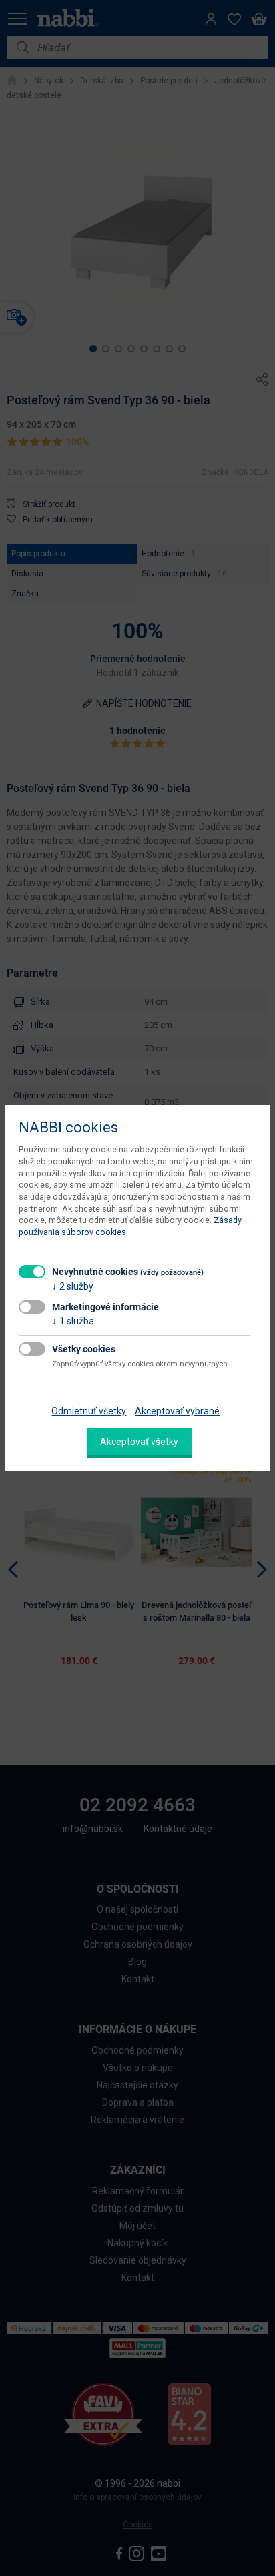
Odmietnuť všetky (89, 1411)
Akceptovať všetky (139, 1442)
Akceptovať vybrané (177, 1411)
